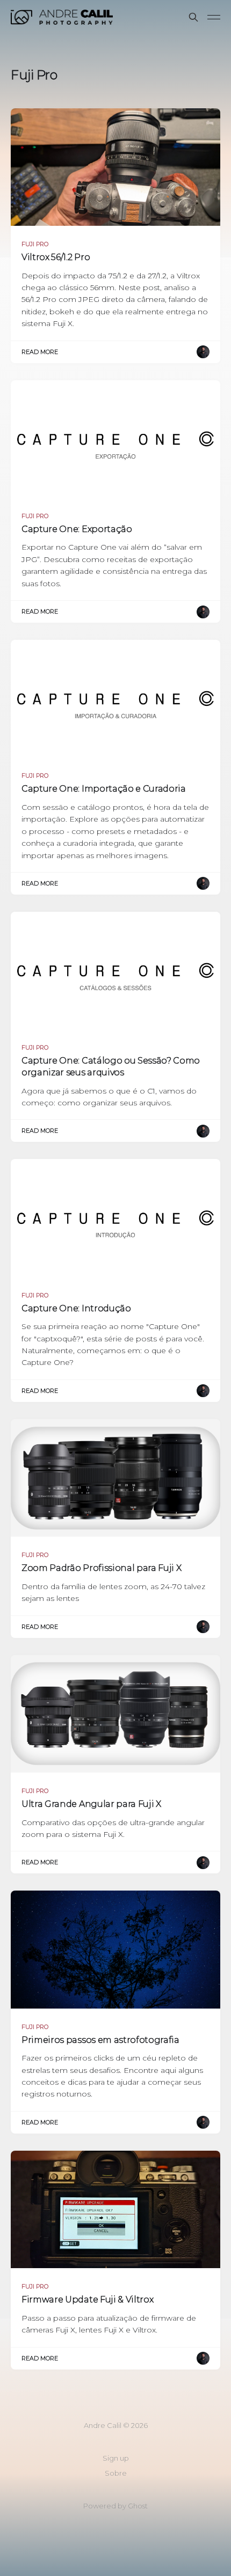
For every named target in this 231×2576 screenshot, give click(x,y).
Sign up (116, 2458)
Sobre (116, 2473)
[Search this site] (193, 17)
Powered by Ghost (115, 2506)
